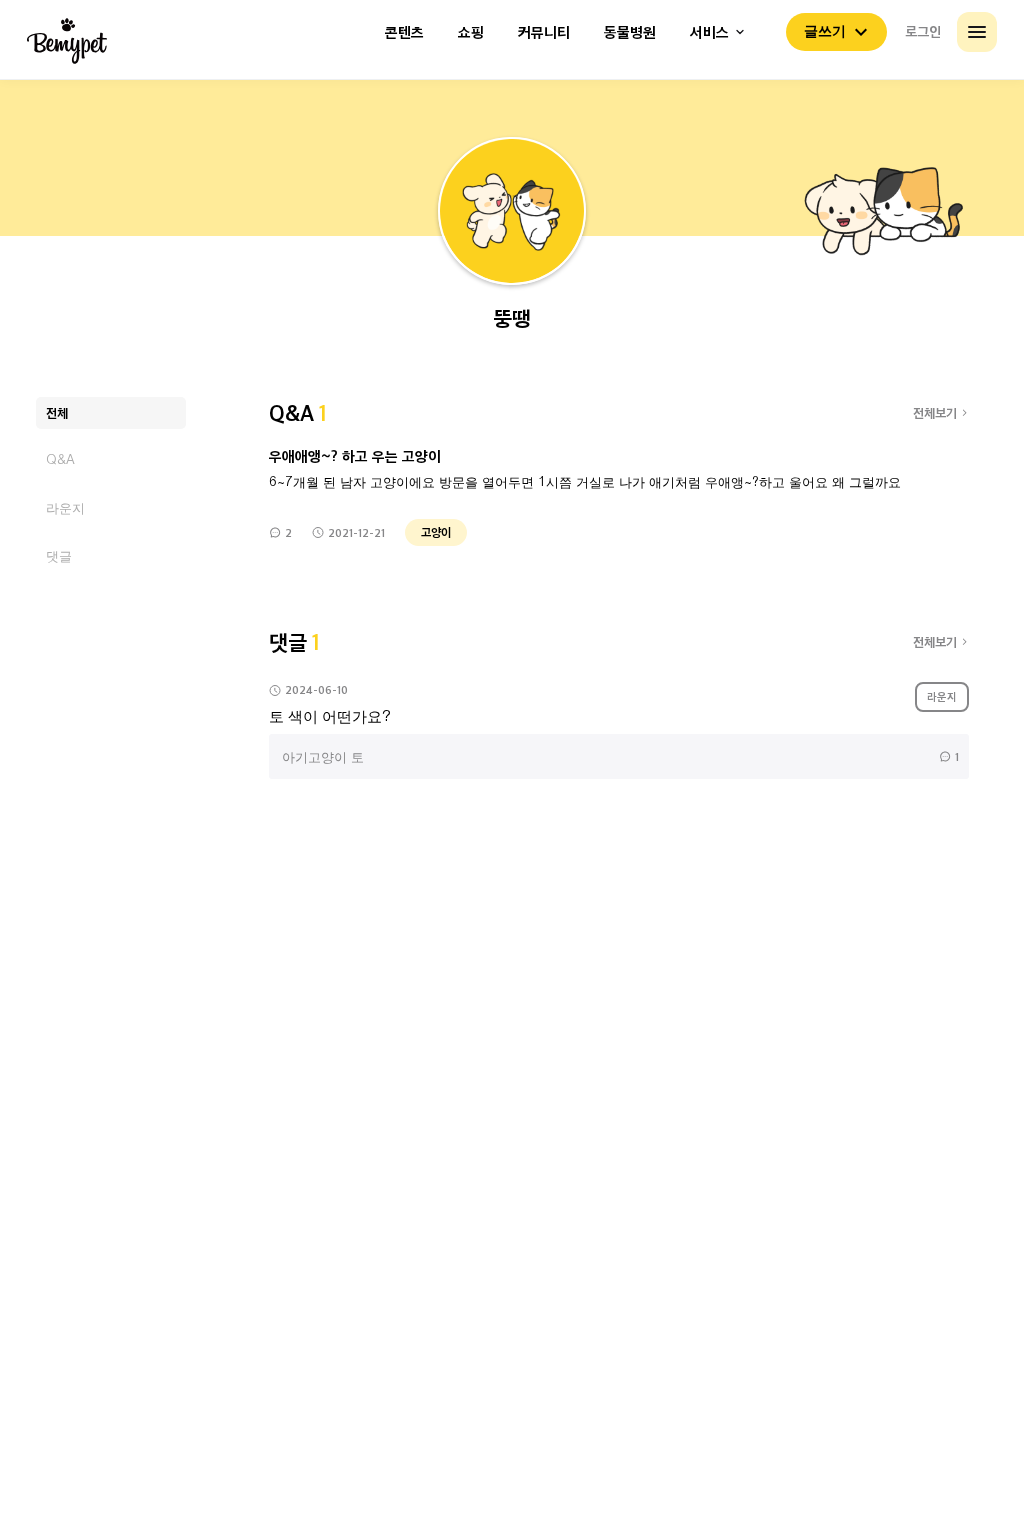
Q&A (60, 459)
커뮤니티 (544, 32)
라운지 (65, 507)
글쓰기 (825, 31)
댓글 (59, 555)
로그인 (923, 31)
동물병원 (630, 32)
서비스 (709, 32)
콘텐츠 (404, 32)
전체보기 (935, 412)
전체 (57, 412)
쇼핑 (471, 32)
